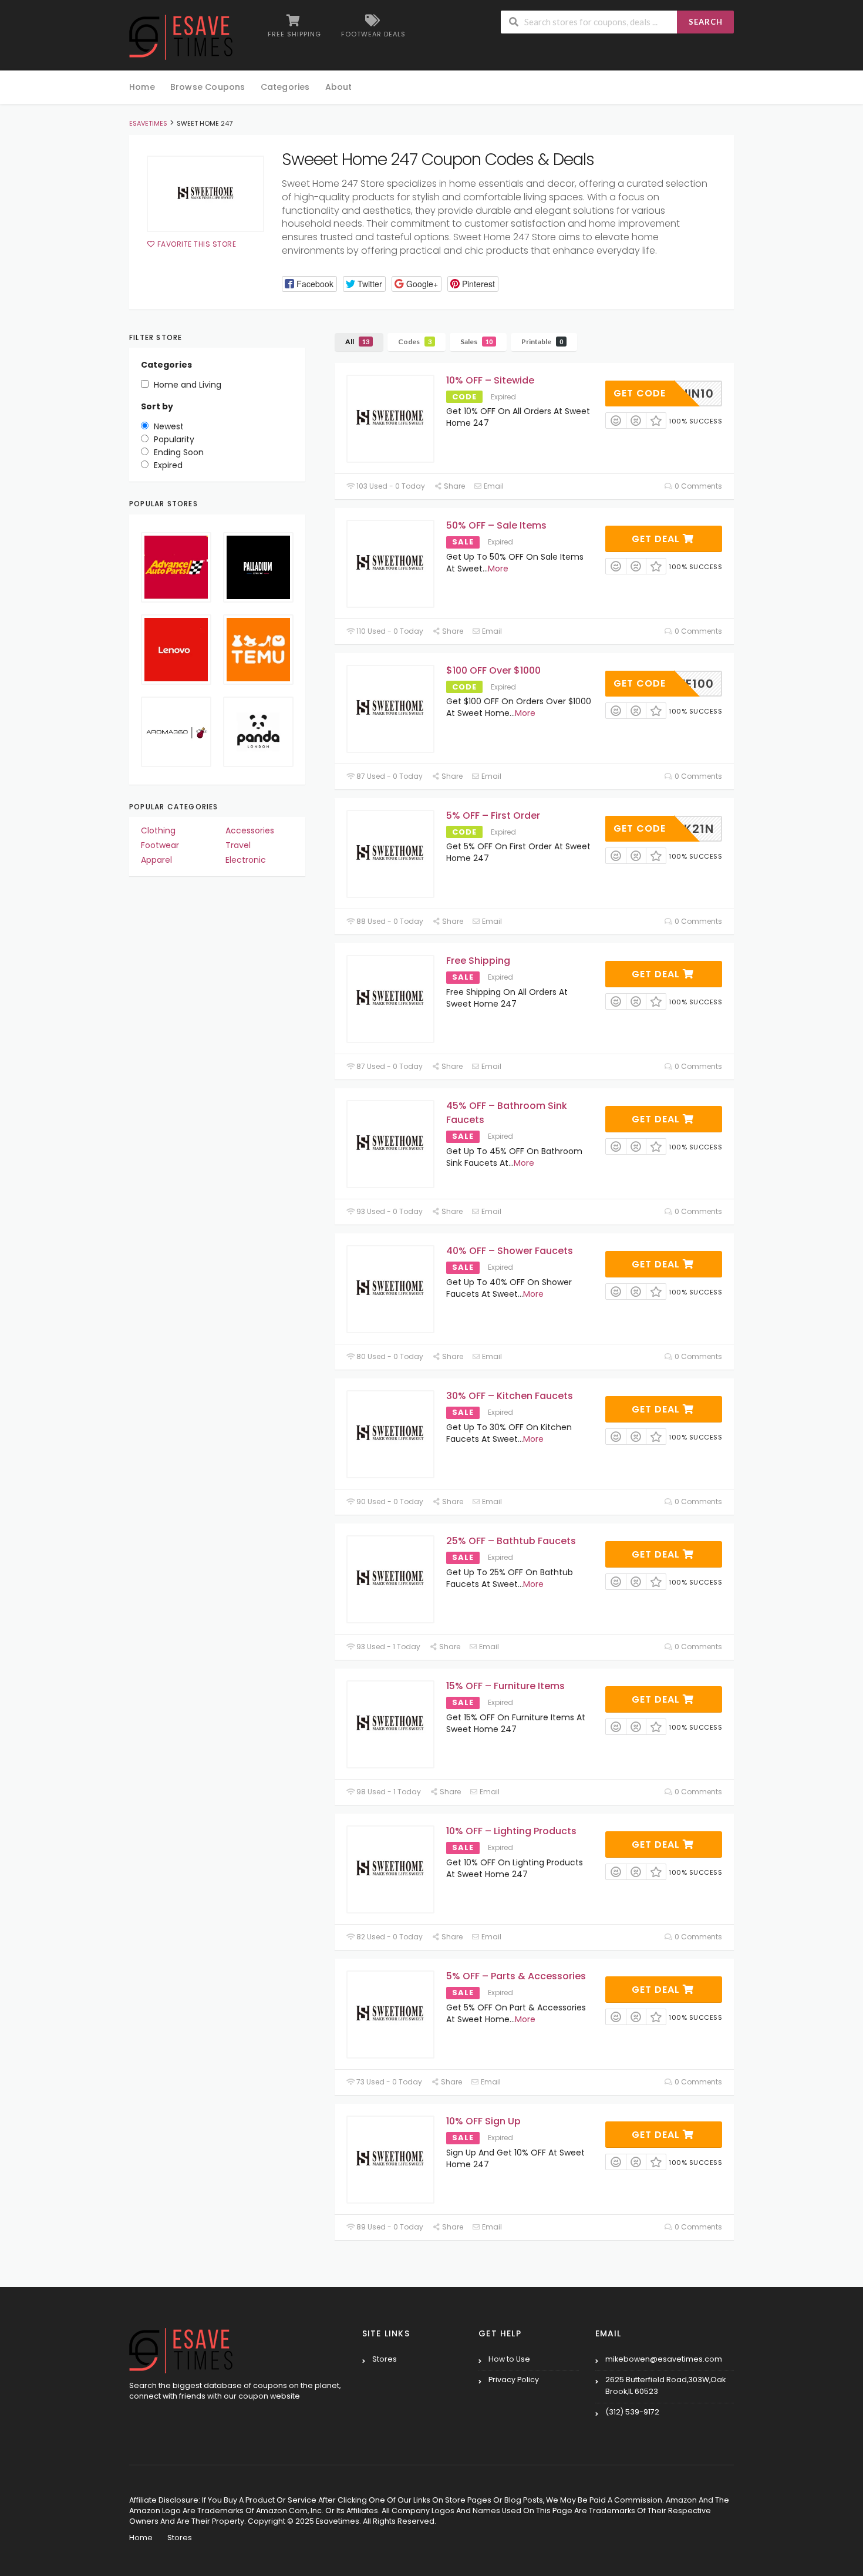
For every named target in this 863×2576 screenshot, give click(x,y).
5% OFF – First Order (493, 815)
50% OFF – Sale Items (496, 525)
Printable (542, 342)
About (339, 87)
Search (706, 22)
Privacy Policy (514, 2380)
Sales (476, 342)
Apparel (156, 860)
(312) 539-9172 (632, 2412)
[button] (309, 284)
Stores (385, 2359)
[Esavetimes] (181, 36)
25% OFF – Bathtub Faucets (511, 1541)
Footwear (160, 845)
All (357, 342)
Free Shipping (478, 961)
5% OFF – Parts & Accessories (516, 1976)
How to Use (509, 2359)
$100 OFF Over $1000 (493, 670)
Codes (415, 342)
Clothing (158, 830)
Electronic (246, 860)
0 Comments (697, 486)
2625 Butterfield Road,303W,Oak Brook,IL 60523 (665, 2385)
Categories (285, 87)
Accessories (250, 830)
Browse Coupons (208, 87)
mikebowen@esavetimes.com (664, 2359)
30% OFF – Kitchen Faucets (510, 1396)
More (498, 569)
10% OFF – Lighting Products (511, 1831)
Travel (238, 845)
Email (493, 486)
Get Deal (657, 539)
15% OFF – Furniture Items (505, 1686)
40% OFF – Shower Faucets (510, 1251)
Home (142, 87)
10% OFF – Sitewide (490, 380)
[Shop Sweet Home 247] (205, 194)
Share (454, 486)
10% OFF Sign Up (483, 2121)
